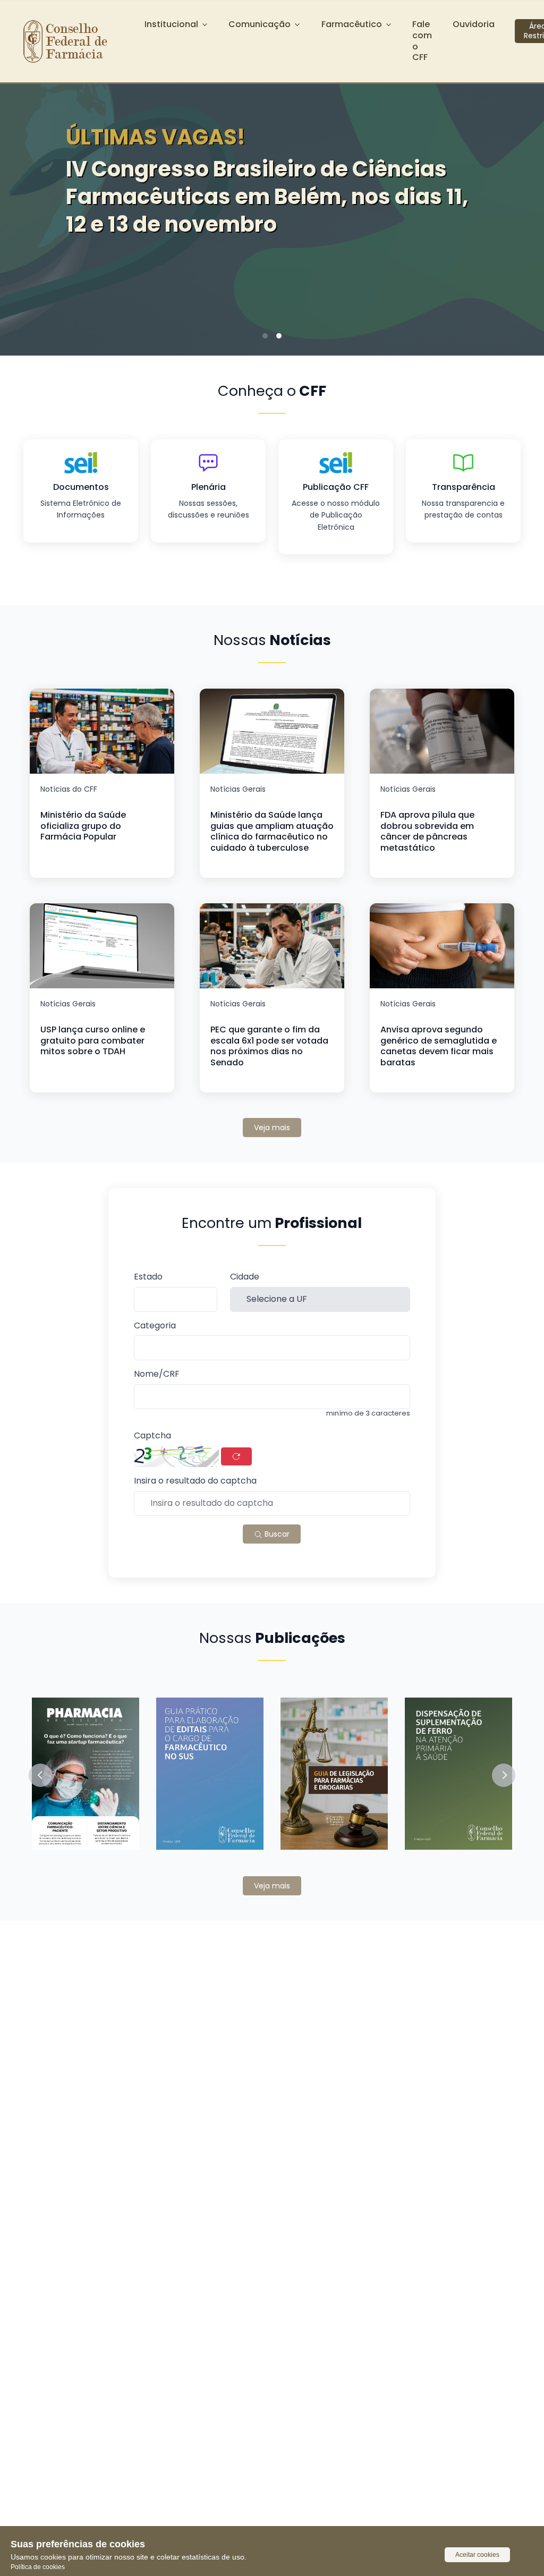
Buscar (276, 1534)
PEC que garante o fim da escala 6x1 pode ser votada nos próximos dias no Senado (269, 1046)
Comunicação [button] (260, 24)
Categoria (155, 1326)
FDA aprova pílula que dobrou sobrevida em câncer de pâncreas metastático (427, 831)
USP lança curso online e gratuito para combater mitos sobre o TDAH (93, 1041)
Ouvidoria (474, 24)
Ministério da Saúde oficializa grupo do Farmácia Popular (83, 826)
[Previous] (24, 201)
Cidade (245, 1277)
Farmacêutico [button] (352, 24)
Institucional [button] (171, 24)
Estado (148, 1277)
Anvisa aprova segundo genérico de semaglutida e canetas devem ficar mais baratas (439, 1046)
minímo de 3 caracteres (368, 1413)
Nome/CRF (157, 1374)
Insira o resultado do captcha (195, 1481)
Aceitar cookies (477, 2555)
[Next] (520, 201)
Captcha (152, 1436)
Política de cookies (38, 2567)
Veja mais (272, 1128)
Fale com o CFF (422, 41)
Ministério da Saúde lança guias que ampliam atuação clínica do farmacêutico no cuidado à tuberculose (272, 831)
